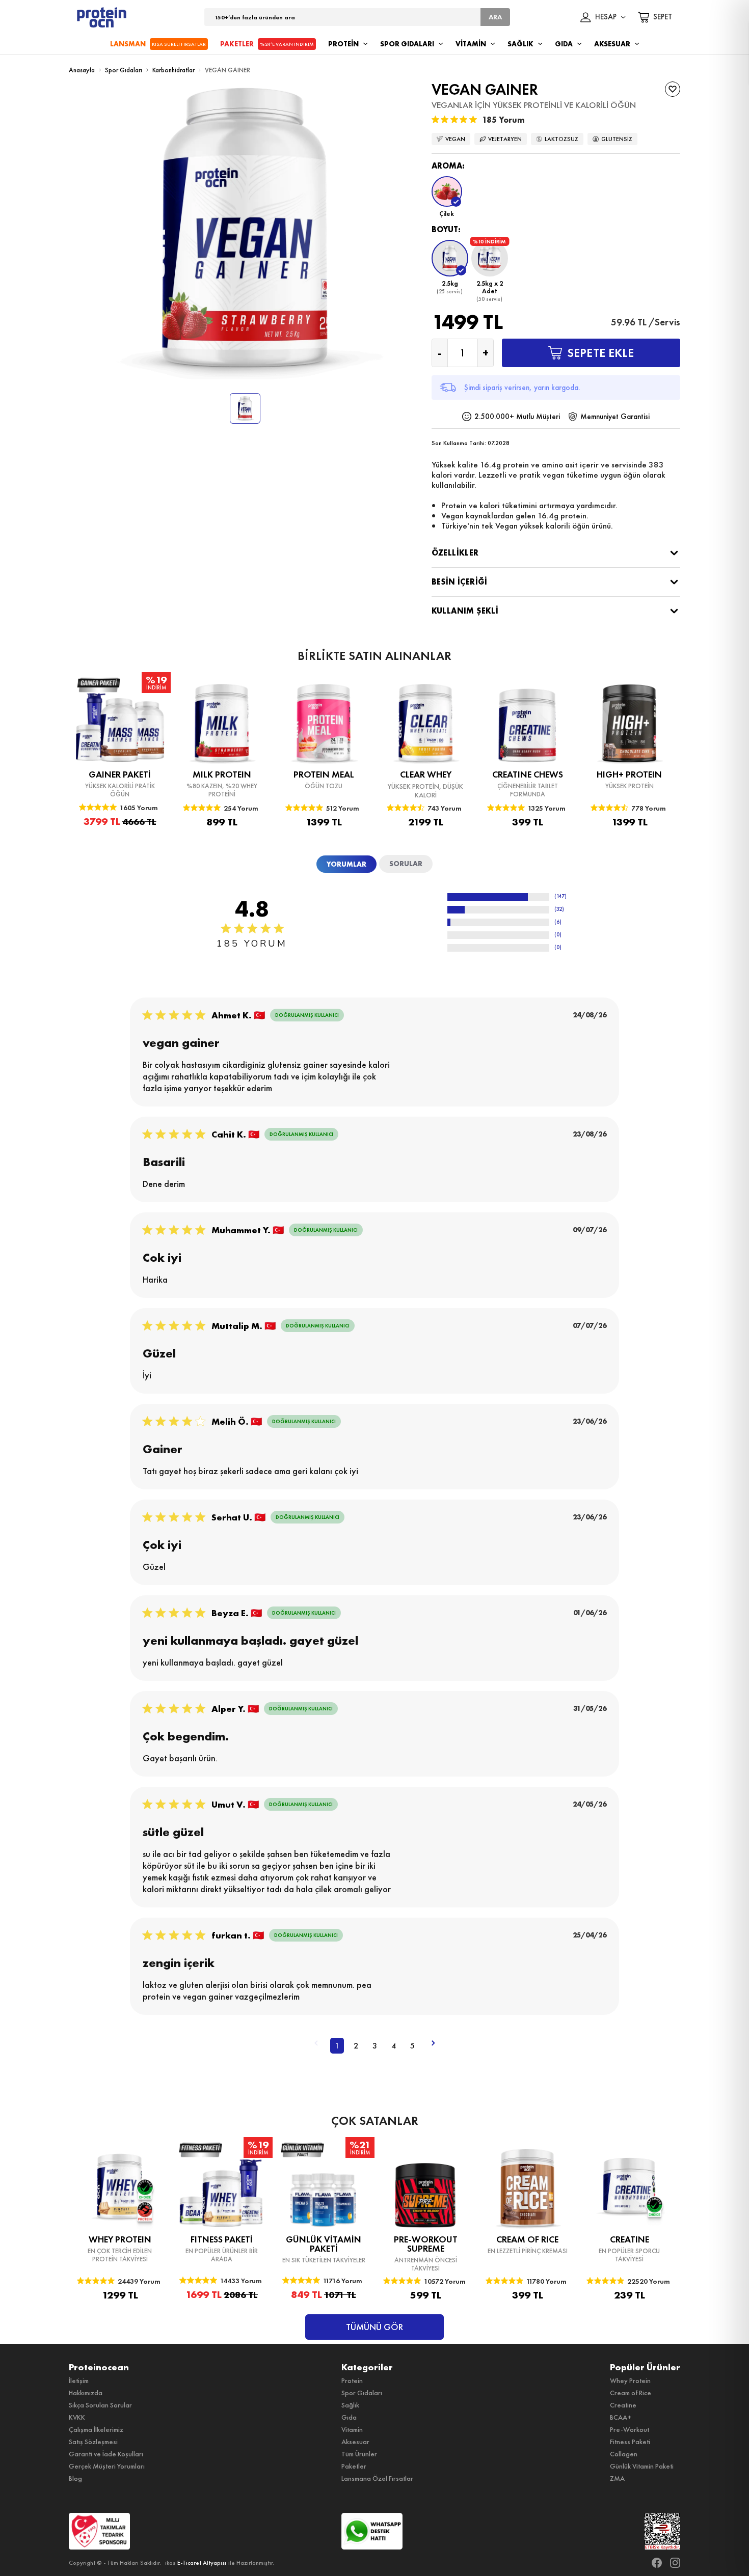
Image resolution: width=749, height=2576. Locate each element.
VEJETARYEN (505, 139)
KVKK (77, 2417)
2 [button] (356, 2046)
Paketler (354, 2466)
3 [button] (375, 2046)
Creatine (623, 2405)
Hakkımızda (86, 2393)
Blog (75, 2478)
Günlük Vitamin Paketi (642, 2466)
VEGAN (455, 139)
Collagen (624, 2454)
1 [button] (337, 2046)
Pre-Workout (630, 2429)
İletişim (79, 2380)
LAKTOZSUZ (561, 139)
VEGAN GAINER (228, 70)
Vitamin (352, 2429)
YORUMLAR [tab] (346, 864)
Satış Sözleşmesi (93, 2442)
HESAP (606, 17)
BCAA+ (621, 2417)
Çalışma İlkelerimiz (96, 2429)
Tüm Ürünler (359, 2454)
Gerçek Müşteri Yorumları (107, 2466)
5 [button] (412, 2046)
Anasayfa (82, 70)
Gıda (349, 2417)
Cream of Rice (631, 2393)
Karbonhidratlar (173, 70)
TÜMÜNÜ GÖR (374, 2327)
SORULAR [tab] (406, 864)
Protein (352, 2380)
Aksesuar (355, 2442)
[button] (447, 197)
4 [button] (394, 2046)
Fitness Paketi (630, 2442)
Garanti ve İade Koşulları (106, 2454)
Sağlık (350, 2405)
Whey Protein (630, 2380)
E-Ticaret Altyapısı (202, 2563)
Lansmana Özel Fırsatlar (377, 2478)
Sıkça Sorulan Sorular (100, 2405)
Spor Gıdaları (124, 70)
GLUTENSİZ (617, 139)
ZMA (617, 2478)
